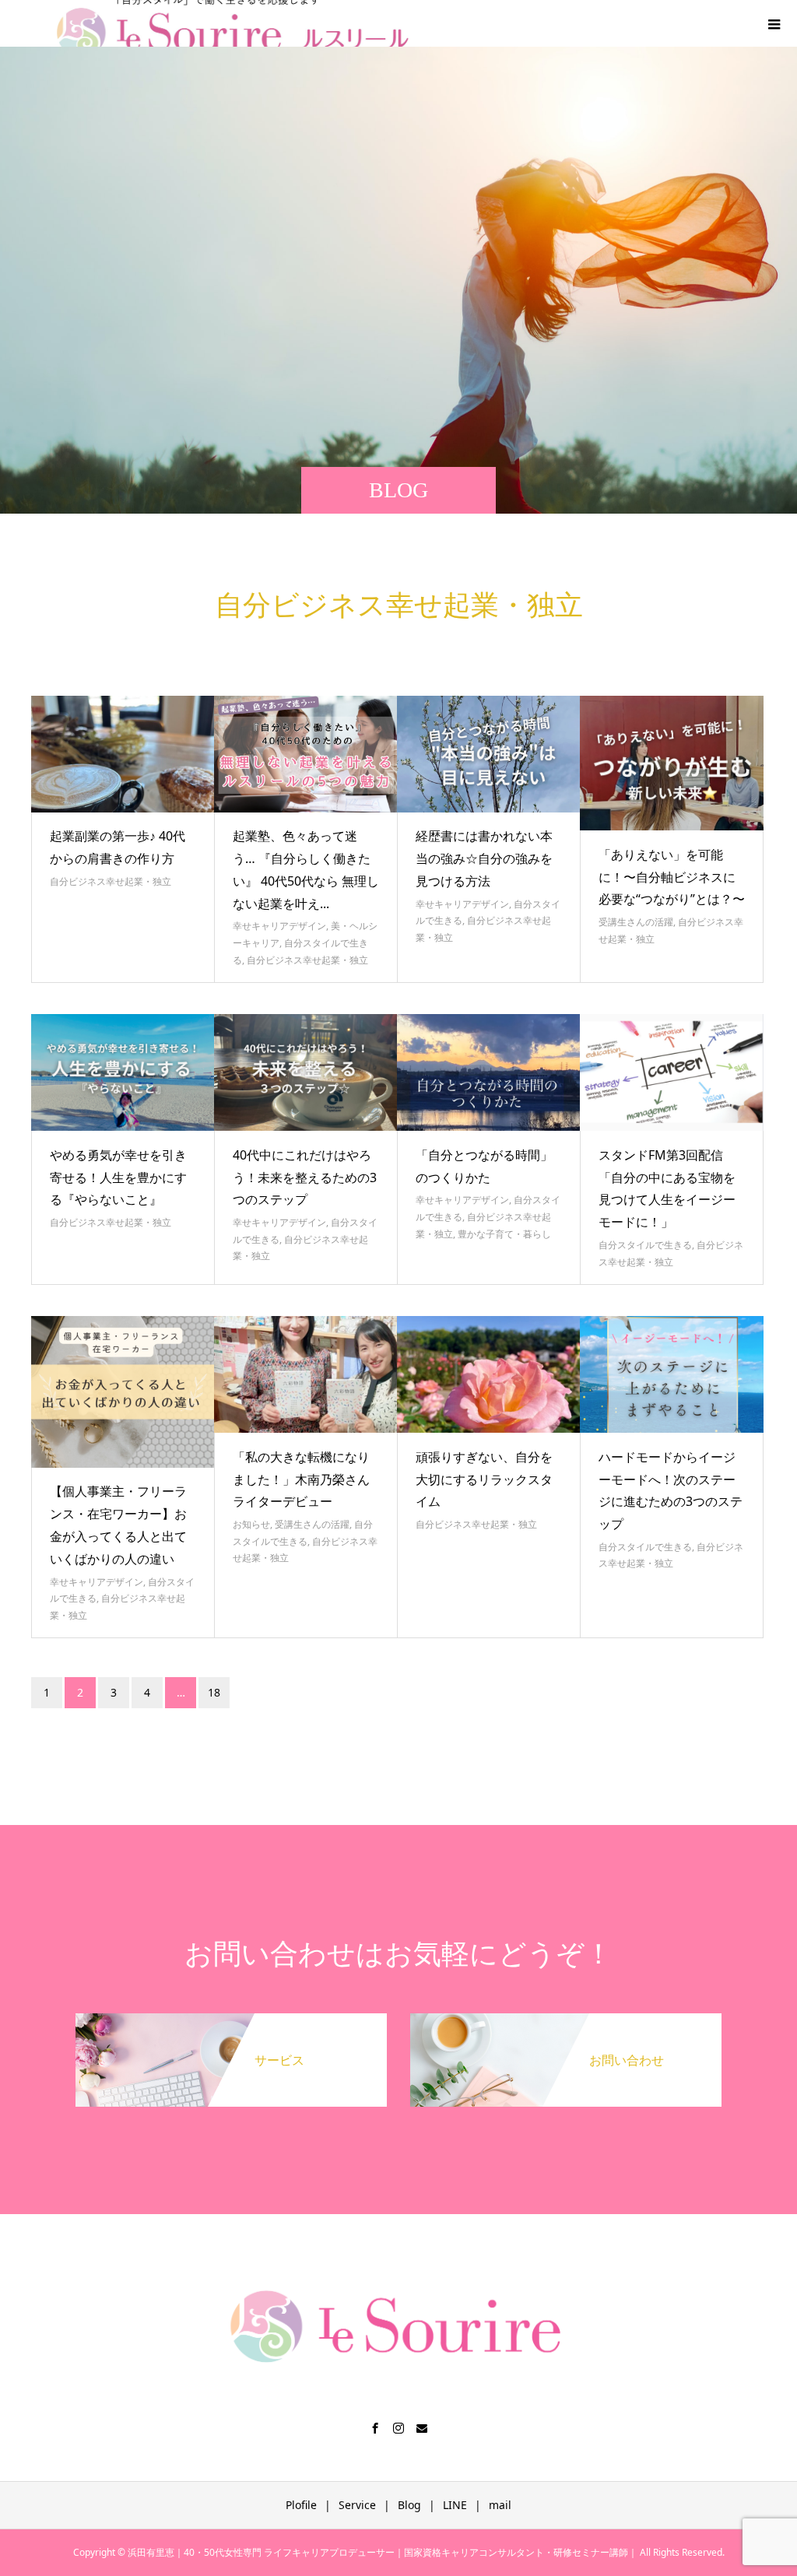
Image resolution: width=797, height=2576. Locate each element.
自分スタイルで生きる (645, 1245)
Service (357, 2505)
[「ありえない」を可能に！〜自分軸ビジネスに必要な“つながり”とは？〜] (672, 763)
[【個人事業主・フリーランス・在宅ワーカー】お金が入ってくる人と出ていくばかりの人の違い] (123, 1392)
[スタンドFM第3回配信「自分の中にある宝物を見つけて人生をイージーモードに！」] (672, 1072)
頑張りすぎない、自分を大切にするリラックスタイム (484, 1479)
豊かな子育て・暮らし (504, 1234)
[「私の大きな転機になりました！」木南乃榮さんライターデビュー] (306, 1374)
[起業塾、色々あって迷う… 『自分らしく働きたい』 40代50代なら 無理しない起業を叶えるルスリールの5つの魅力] (306, 754)
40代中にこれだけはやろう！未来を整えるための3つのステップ (305, 1177)
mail (500, 2505)
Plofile (301, 2505)
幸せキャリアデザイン (279, 926)
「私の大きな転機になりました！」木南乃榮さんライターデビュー (301, 1479)
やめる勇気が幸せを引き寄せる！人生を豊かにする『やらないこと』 (118, 1177)
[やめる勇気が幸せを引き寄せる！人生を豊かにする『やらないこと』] (123, 1072)
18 (214, 1692)
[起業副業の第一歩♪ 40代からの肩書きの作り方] (123, 754)
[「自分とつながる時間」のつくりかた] (489, 1072)
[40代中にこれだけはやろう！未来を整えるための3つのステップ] (306, 1072)
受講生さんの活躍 (636, 922)
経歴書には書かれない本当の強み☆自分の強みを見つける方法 (484, 858)
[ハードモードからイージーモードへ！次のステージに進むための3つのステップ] (672, 1374)
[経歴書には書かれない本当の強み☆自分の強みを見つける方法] (489, 754)
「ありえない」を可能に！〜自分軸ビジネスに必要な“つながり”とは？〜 (672, 877)
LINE (455, 2505)
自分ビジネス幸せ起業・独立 (111, 881)
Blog (409, 2505)
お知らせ (251, 1524)
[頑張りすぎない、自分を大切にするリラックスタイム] (489, 1374)
